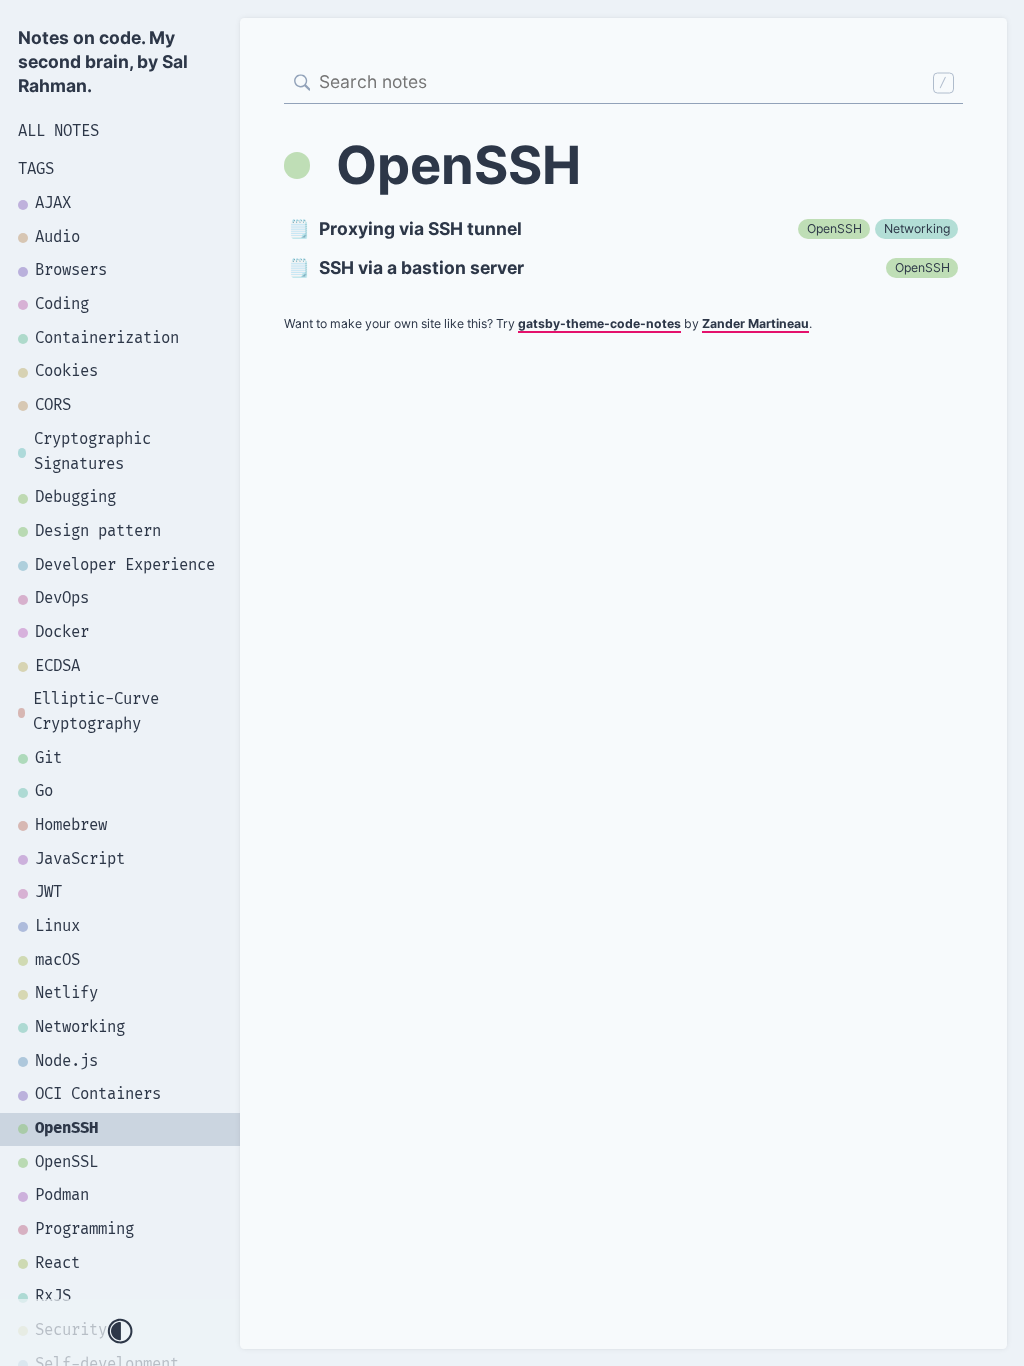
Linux (57, 926)
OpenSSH (66, 1128)
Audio (57, 237)
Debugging (75, 497)
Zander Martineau (755, 323)
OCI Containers (98, 1094)
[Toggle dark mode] (120, 1333)
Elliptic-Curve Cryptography (96, 712)
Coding (62, 304)
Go (44, 791)
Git (48, 758)
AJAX (53, 203)
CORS (53, 405)
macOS (57, 960)
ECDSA (57, 666)
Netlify (66, 993)
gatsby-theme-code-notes (599, 323)
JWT (48, 892)
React (57, 1263)
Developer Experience (125, 565)
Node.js (66, 1061)
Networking (80, 1027)
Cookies (66, 371)
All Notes (58, 131)
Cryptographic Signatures (92, 452)
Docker (62, 632)
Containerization (107, 338)
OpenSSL (66, 1162)
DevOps (62, 598)
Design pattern (98, 531)
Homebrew (71, 825)
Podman (62, 1195)
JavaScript (80, 859)
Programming (84, 1229)
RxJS (53, 1296)
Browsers (71, 270)
